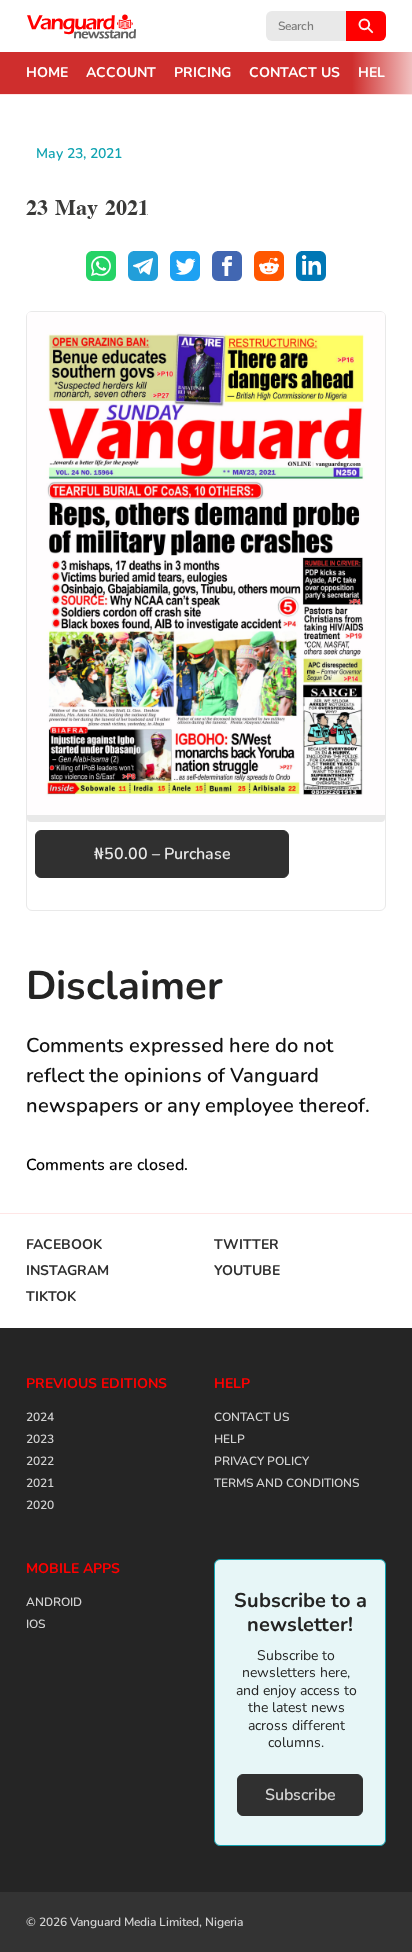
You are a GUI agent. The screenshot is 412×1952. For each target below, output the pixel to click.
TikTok (51, 1297)
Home (47, 73)
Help (376, 73)
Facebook (64, 1245)
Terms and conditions (286, 1483)
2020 (40, 1505)
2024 (40, 1417)
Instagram (67, 1271)
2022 (40, 1461)
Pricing (202, 73)
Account (121, 73)
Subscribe (300, 1795)
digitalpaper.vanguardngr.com (82, 26)
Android (54, 1602)
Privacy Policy (261, 1461)
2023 (40, 1439)
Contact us (294, 73)
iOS (35, 1624)
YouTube (247, 1271)
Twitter (246, 1245)
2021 (40, 1483)
